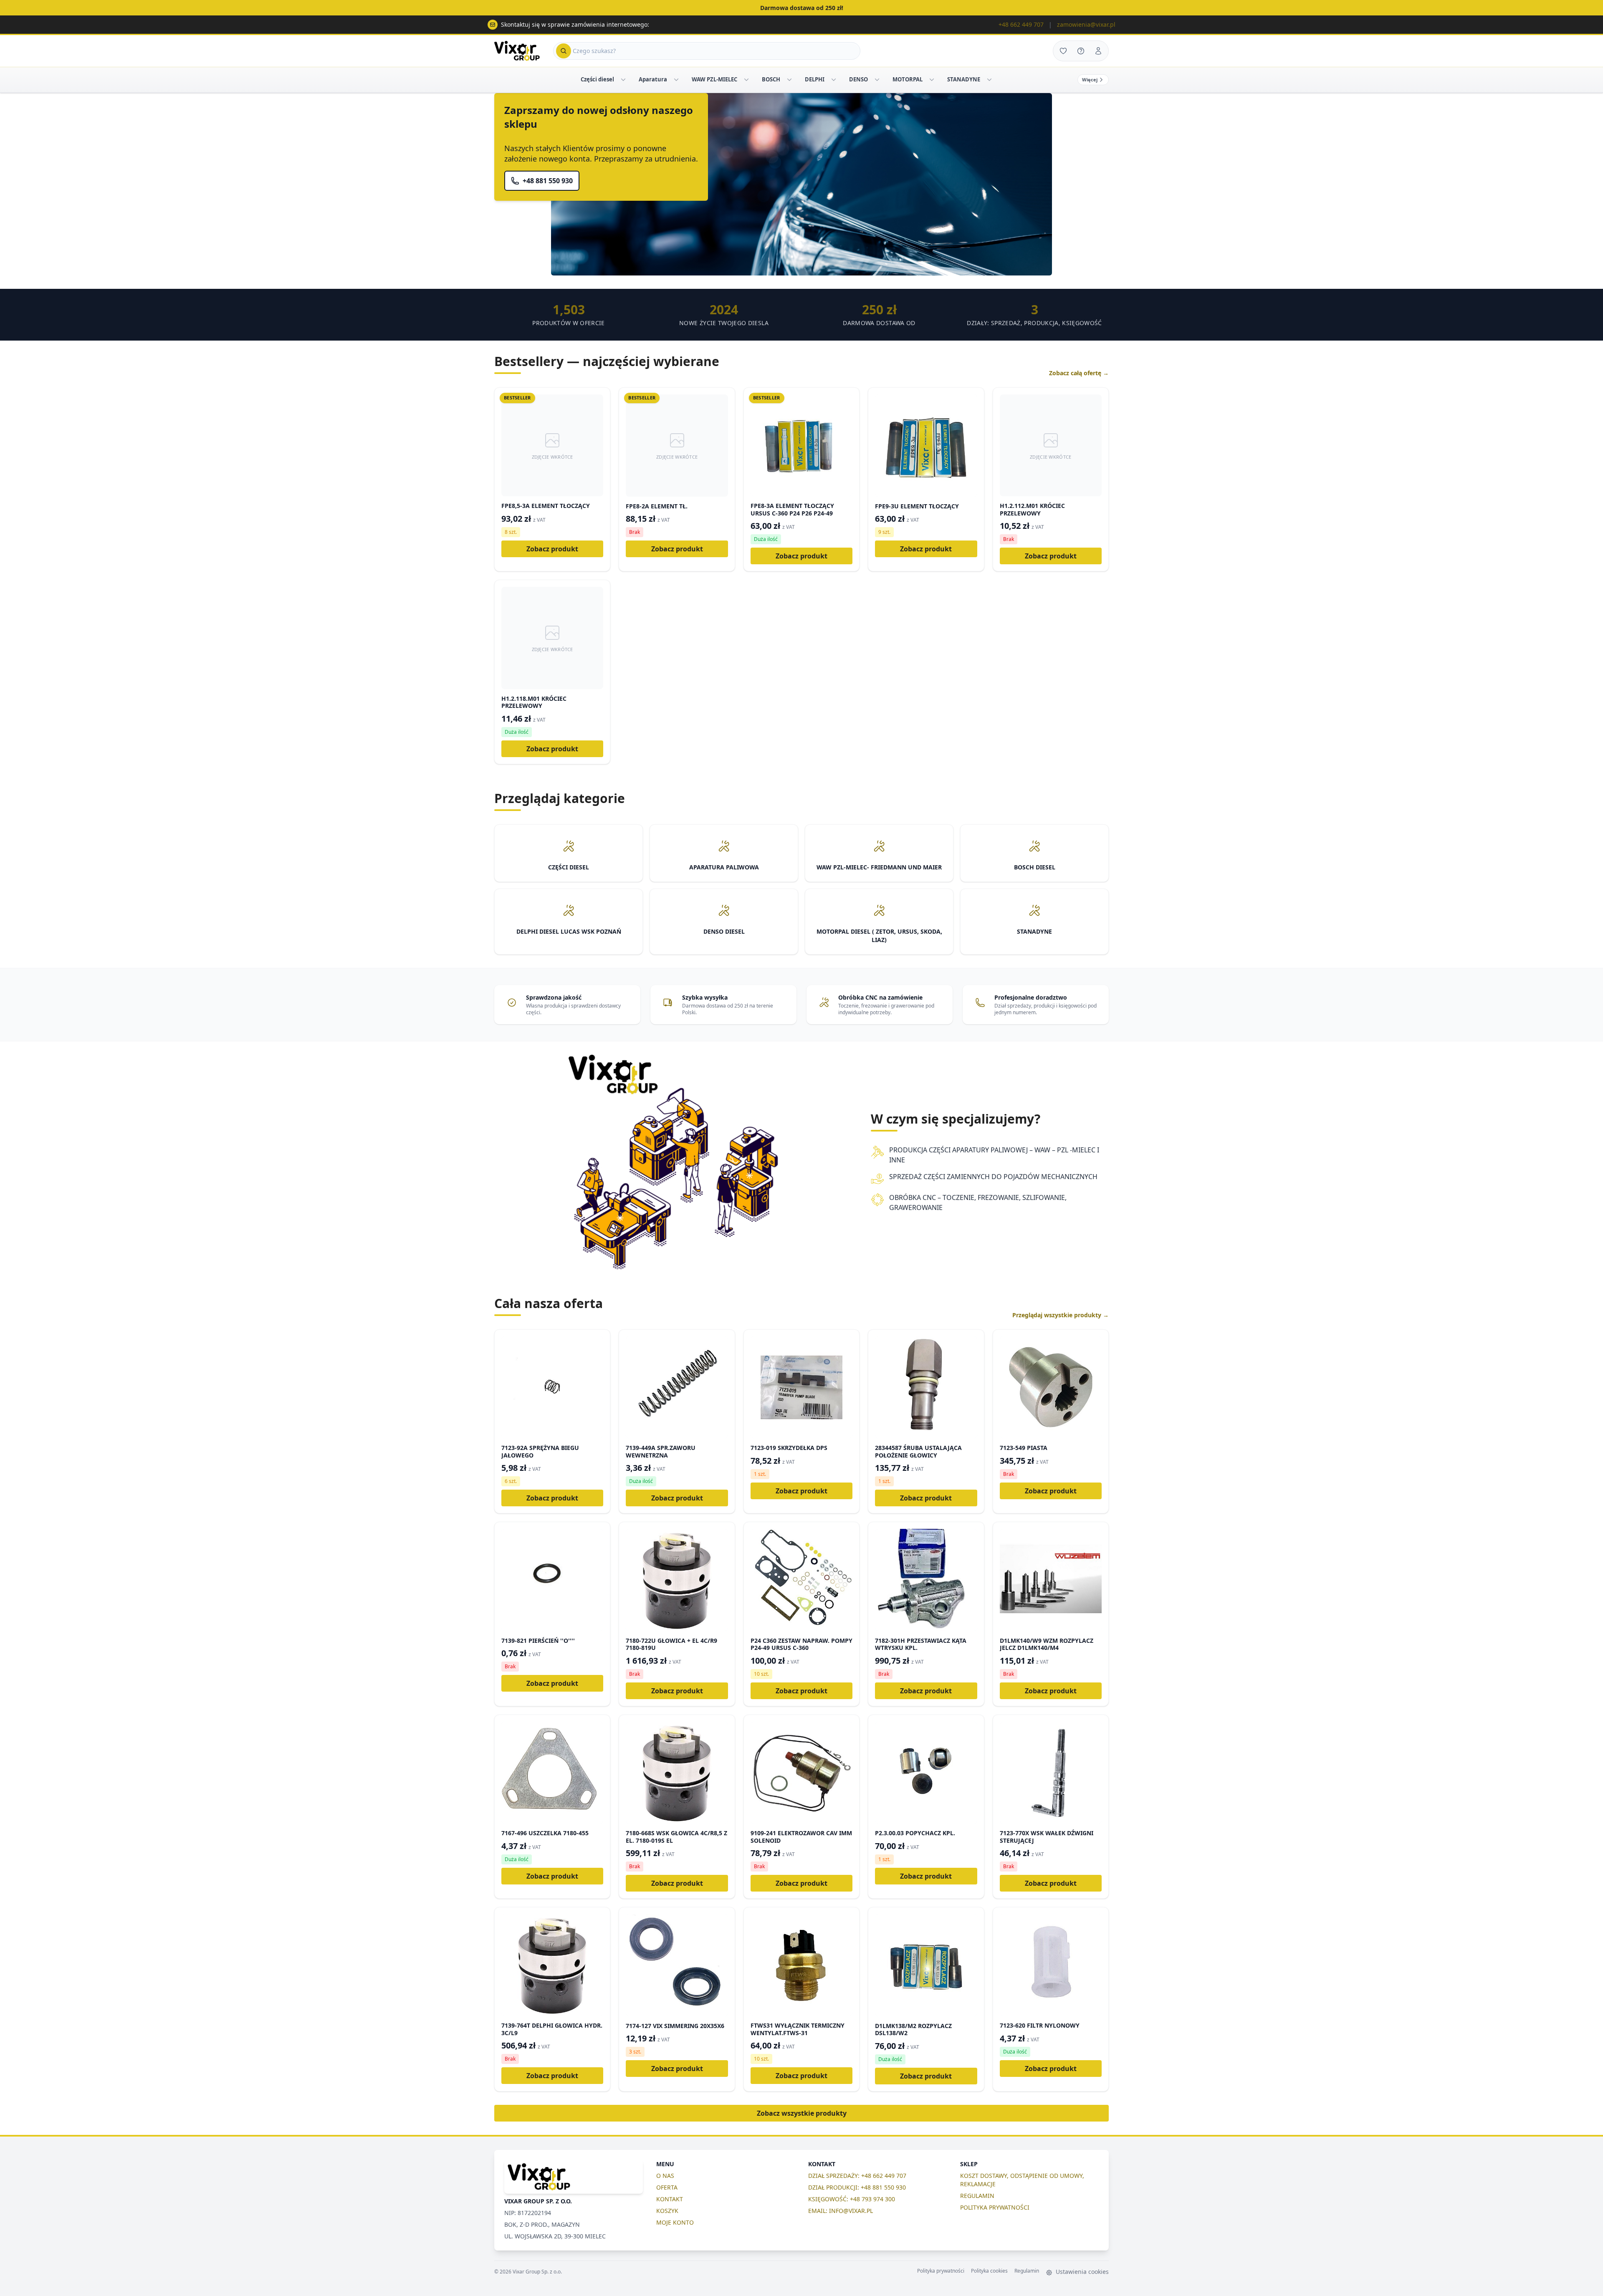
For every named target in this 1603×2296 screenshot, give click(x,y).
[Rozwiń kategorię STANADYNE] (989, 80)
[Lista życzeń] (1063, 51)
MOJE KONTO (675, 2222)
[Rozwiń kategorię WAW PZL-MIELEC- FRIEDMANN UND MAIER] (746, 80)
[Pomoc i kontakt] (1081, 51)
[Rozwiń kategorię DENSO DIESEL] (877, 80)
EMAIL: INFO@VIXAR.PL (841, 2211)
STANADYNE (964, 79)
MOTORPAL (908, 79)
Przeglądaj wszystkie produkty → (1061, 1315)
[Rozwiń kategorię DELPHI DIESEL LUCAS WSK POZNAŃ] (834, 80)
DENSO (858, 79)
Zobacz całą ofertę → (1079, 373)
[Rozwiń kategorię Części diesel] (623, 80)
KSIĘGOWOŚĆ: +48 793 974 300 (852, 2199)
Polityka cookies (989, 2271)
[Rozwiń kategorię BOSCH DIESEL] (789, 80)
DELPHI (815, 79)
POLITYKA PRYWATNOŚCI (995, 2207)
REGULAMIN (977, 2196)
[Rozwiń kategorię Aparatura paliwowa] (676, 80)
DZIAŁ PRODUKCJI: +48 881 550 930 (857, 2187)
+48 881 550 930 (548, 181)
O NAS (665, 2176)
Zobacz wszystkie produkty (802, 2113)
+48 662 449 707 (1021, 24)
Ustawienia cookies (1081, 2272)
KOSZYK (667, 2211)
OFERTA (667, 2187)
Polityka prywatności (941, 2271)
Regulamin (1027, 2271)
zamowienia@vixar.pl (1086, 24)
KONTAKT (670, 2199)
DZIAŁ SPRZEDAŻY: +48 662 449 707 (857, 2176)
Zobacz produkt (552, 549)
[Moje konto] (1098, 51)
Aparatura (653, 79)
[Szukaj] (564, 51)
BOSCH (771, 79)
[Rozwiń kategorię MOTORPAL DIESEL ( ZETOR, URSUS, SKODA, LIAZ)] (932, 80)
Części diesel (597, 79)
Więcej (1090, 80)
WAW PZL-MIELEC (714, 79)
